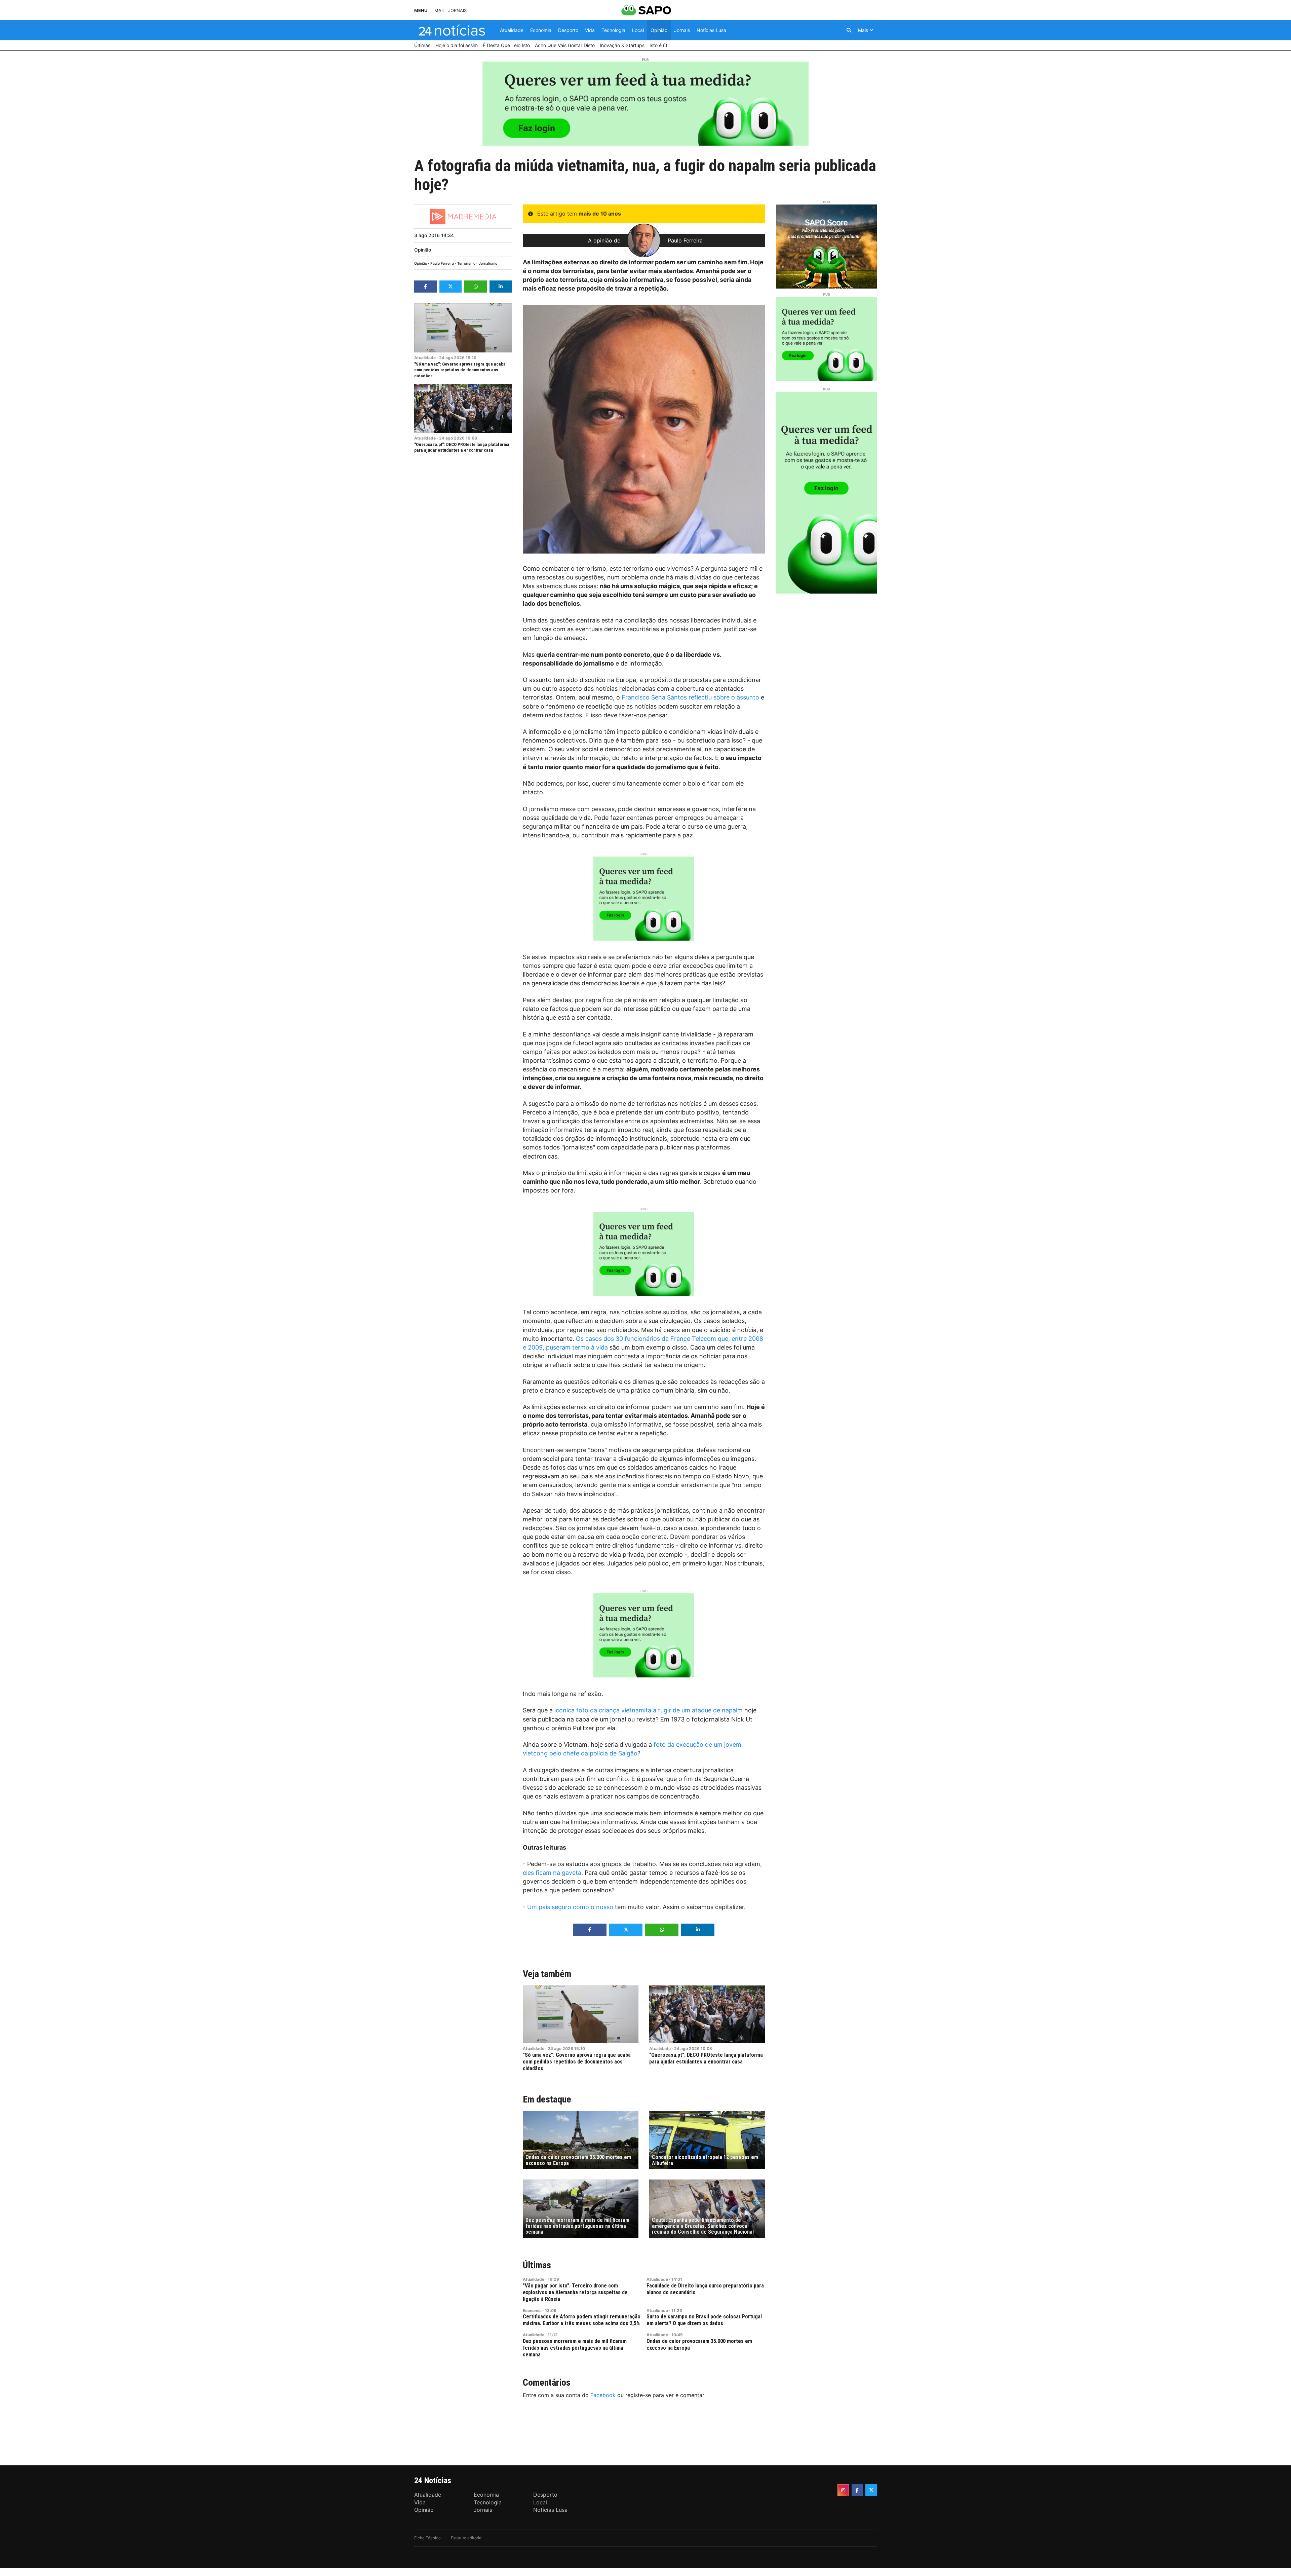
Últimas (537, 2265)
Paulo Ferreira (442, 263)
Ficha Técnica (427, 2538)
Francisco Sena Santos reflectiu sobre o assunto (690, 697)
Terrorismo (466, 263)
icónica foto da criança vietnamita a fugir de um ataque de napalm (649, 1710)
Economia (532, 2310)
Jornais (457, 11)
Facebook (603, 2395)
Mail (440, 11)
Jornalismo (488, 263)
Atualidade (425, 358)
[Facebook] (857, 2490)
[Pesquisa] (849, 30)
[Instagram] (843, 2490)
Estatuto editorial (467, 2538)
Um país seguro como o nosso (570, 1907)
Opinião (423, 250)
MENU (421, 11)
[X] (871, 2490)
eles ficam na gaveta (552, 1873)
